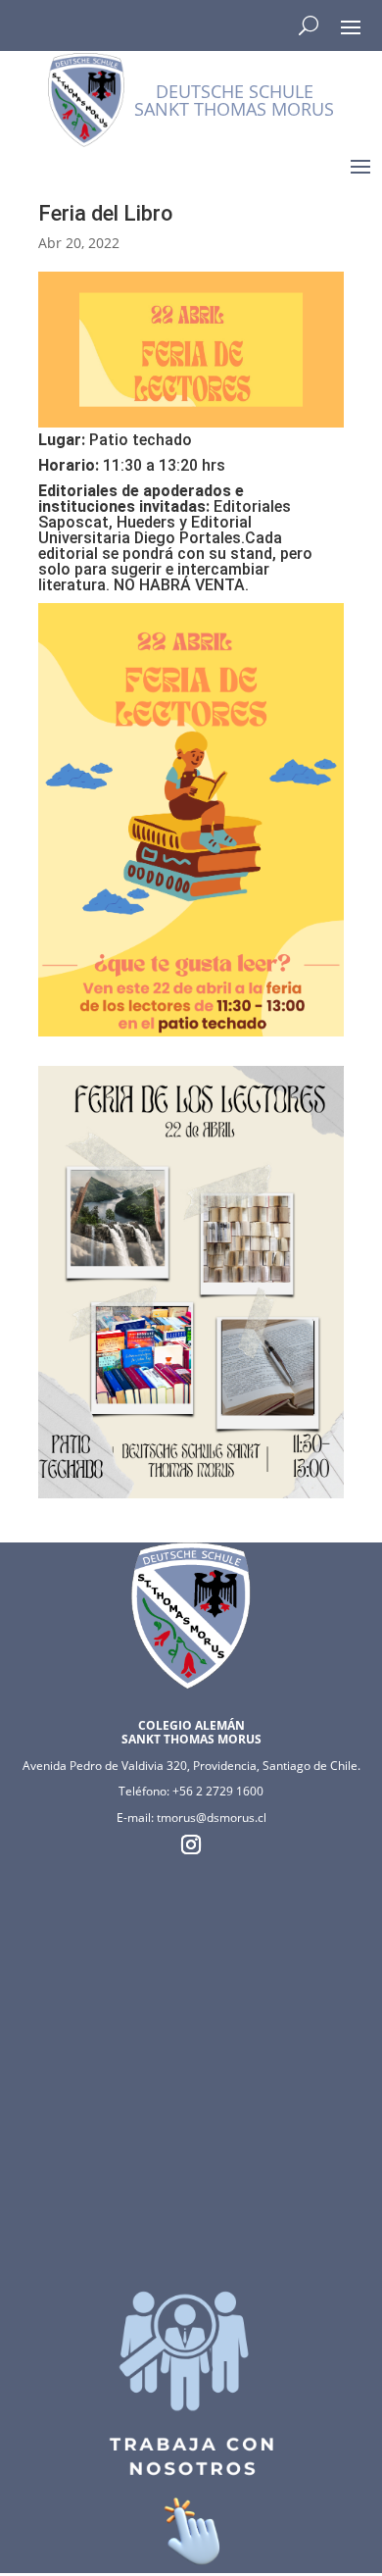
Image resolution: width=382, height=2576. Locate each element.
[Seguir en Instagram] (191, 1844)
